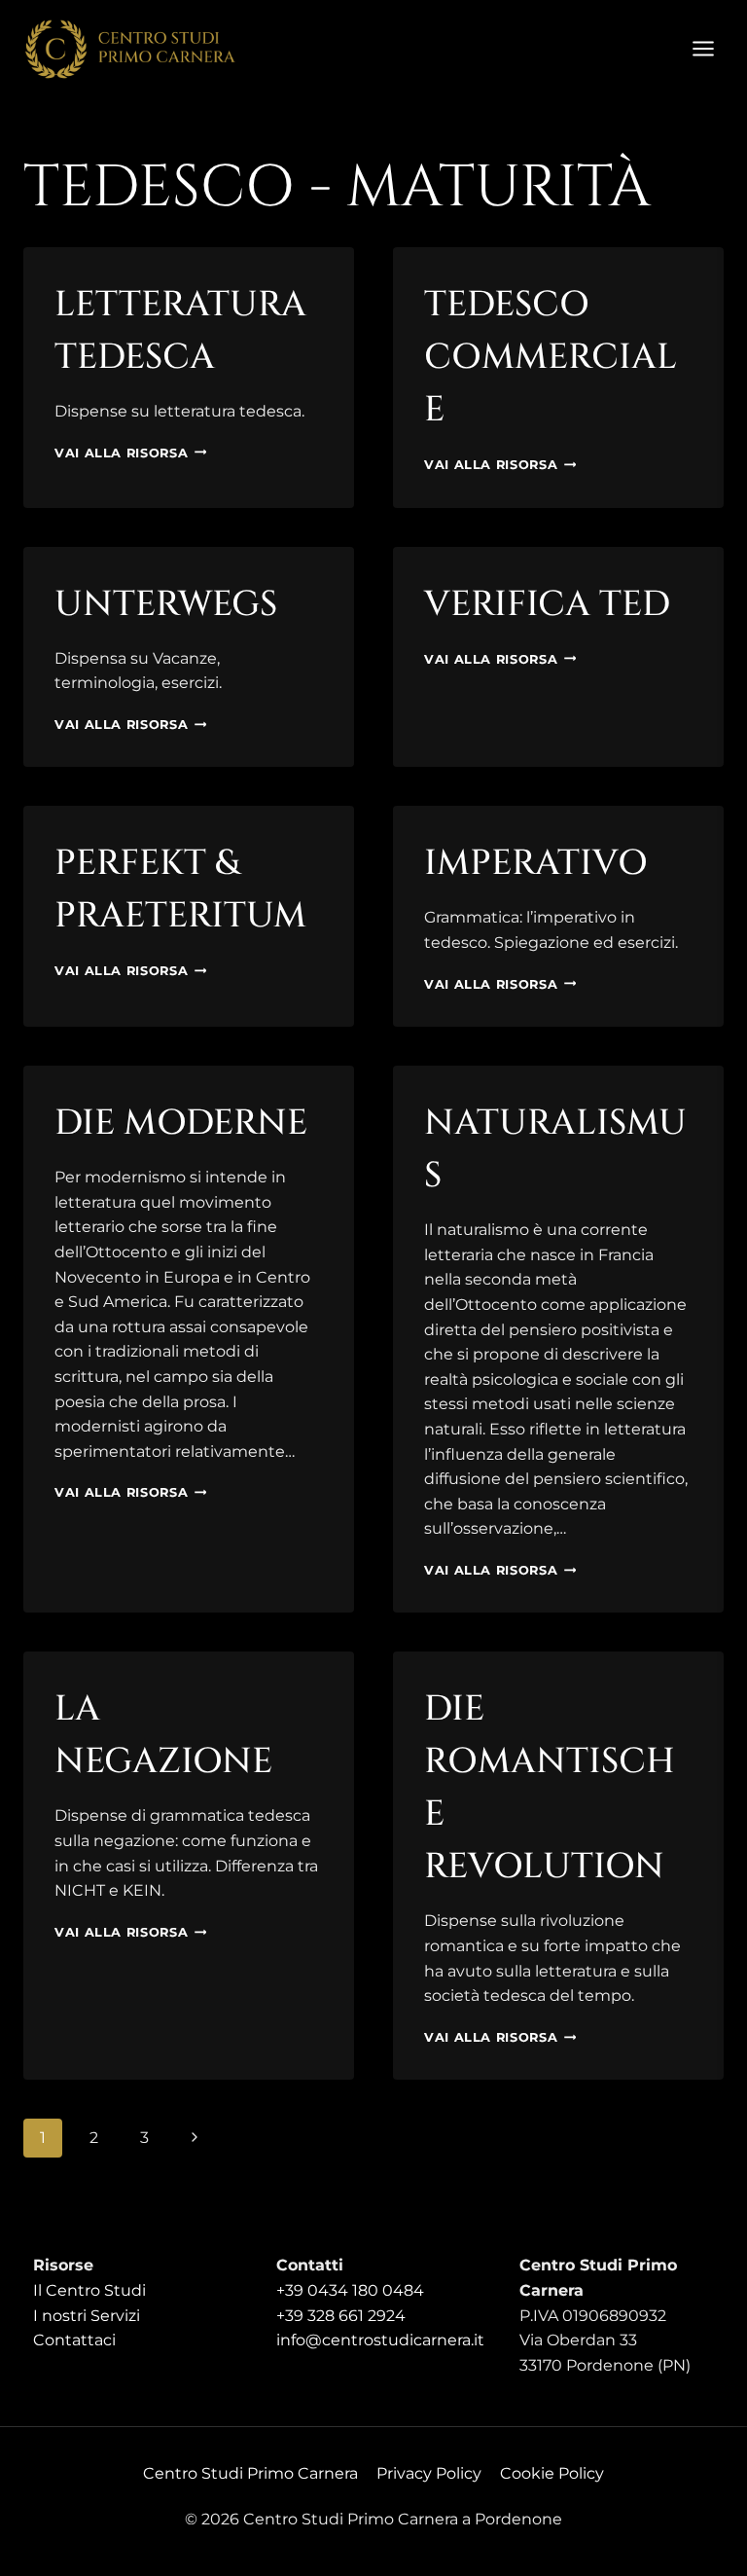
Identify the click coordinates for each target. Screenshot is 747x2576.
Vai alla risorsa (130, 453)
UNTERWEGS (166, 604)
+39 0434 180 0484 (350, 2290)
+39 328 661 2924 (341, 2316)
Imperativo (536, 863)
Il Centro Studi (89, 2290)
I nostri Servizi (87, 2316)
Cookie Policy (552, 2473)
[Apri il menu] (703, 48)
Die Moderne (181, 1123)
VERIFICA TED (547, 604)
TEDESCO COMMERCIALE (551, 357)
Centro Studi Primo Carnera (250, 2473)
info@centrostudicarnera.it (380, 2340)
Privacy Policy (429, 2473)
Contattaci (74, 2340)
